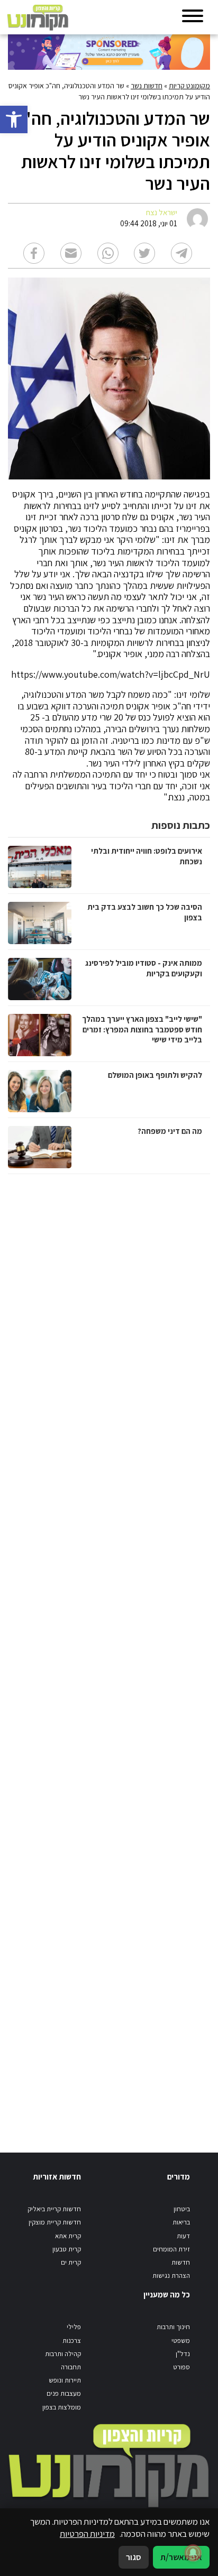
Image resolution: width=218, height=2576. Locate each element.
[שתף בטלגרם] (181, 253)
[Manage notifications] (193, 2553)
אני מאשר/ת (181, 2557)
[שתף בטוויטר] (144, 253)
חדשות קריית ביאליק (54, 2209)
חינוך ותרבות (173, 2327)
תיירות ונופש (65, 2380)
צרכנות (72, 2340)
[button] (14, 119)
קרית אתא (68, 2236)
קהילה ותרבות (63, 2354)
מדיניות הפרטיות (87, 2534)
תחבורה (71, 2367)
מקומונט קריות (189, 86)
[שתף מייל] (71, 253)
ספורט (181, 2367)
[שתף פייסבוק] (34, 253)
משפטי (181, 2340)
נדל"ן (183, 2354)
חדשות (181, 2262)
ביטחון (182, 2209)
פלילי (74, 2327)
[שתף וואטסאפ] (108, 253)
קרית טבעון (67, 2249)
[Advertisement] (108, 1653)
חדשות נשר (147, 86)
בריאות (181, 2222)
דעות (183, 2236)
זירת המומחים (171, 2249)
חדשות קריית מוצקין (55, 2222)
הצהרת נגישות (171, 2275)
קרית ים (71, 2262)
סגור (134, 2557)
